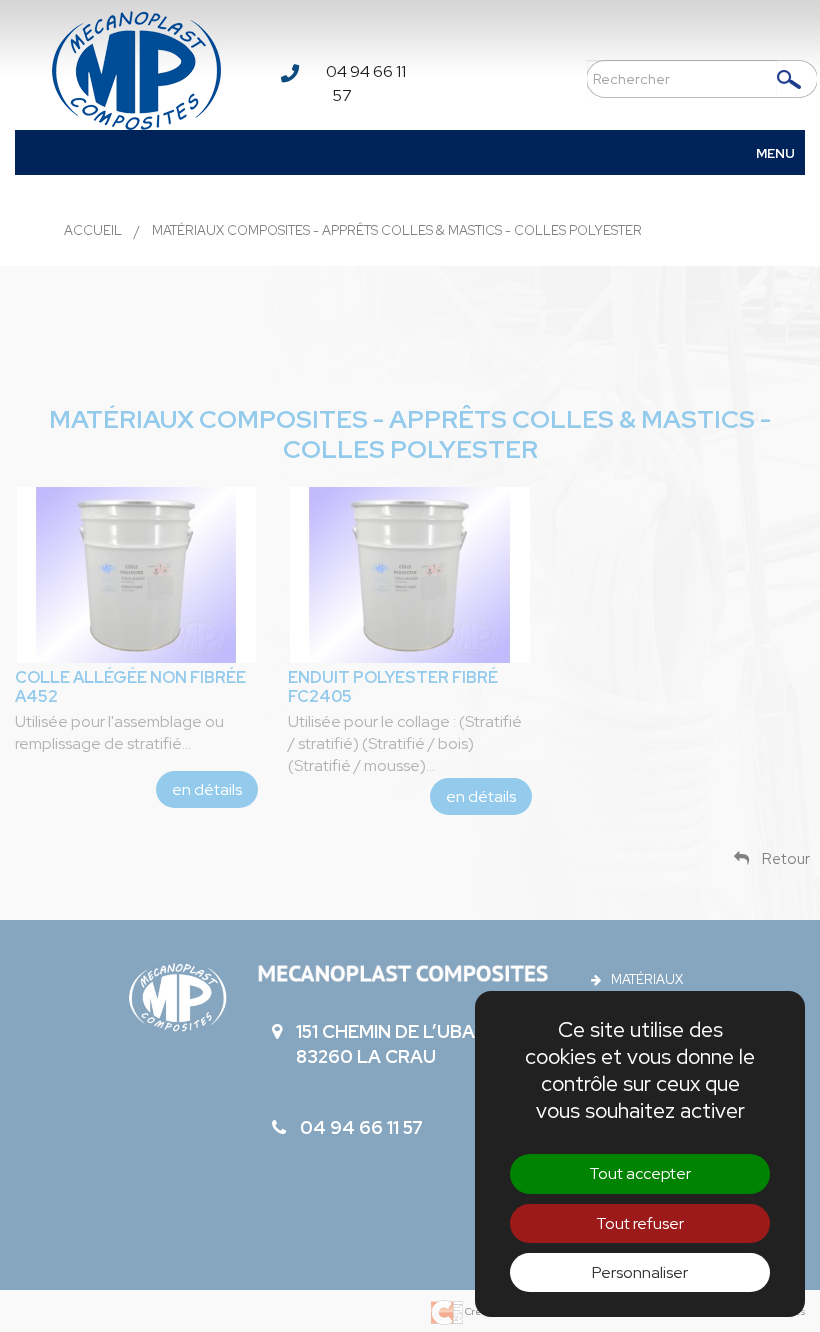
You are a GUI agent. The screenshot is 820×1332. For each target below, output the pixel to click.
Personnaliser (640, 1272)
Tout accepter (640, 1173)
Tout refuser (640, 1223)
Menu (775, 153)
